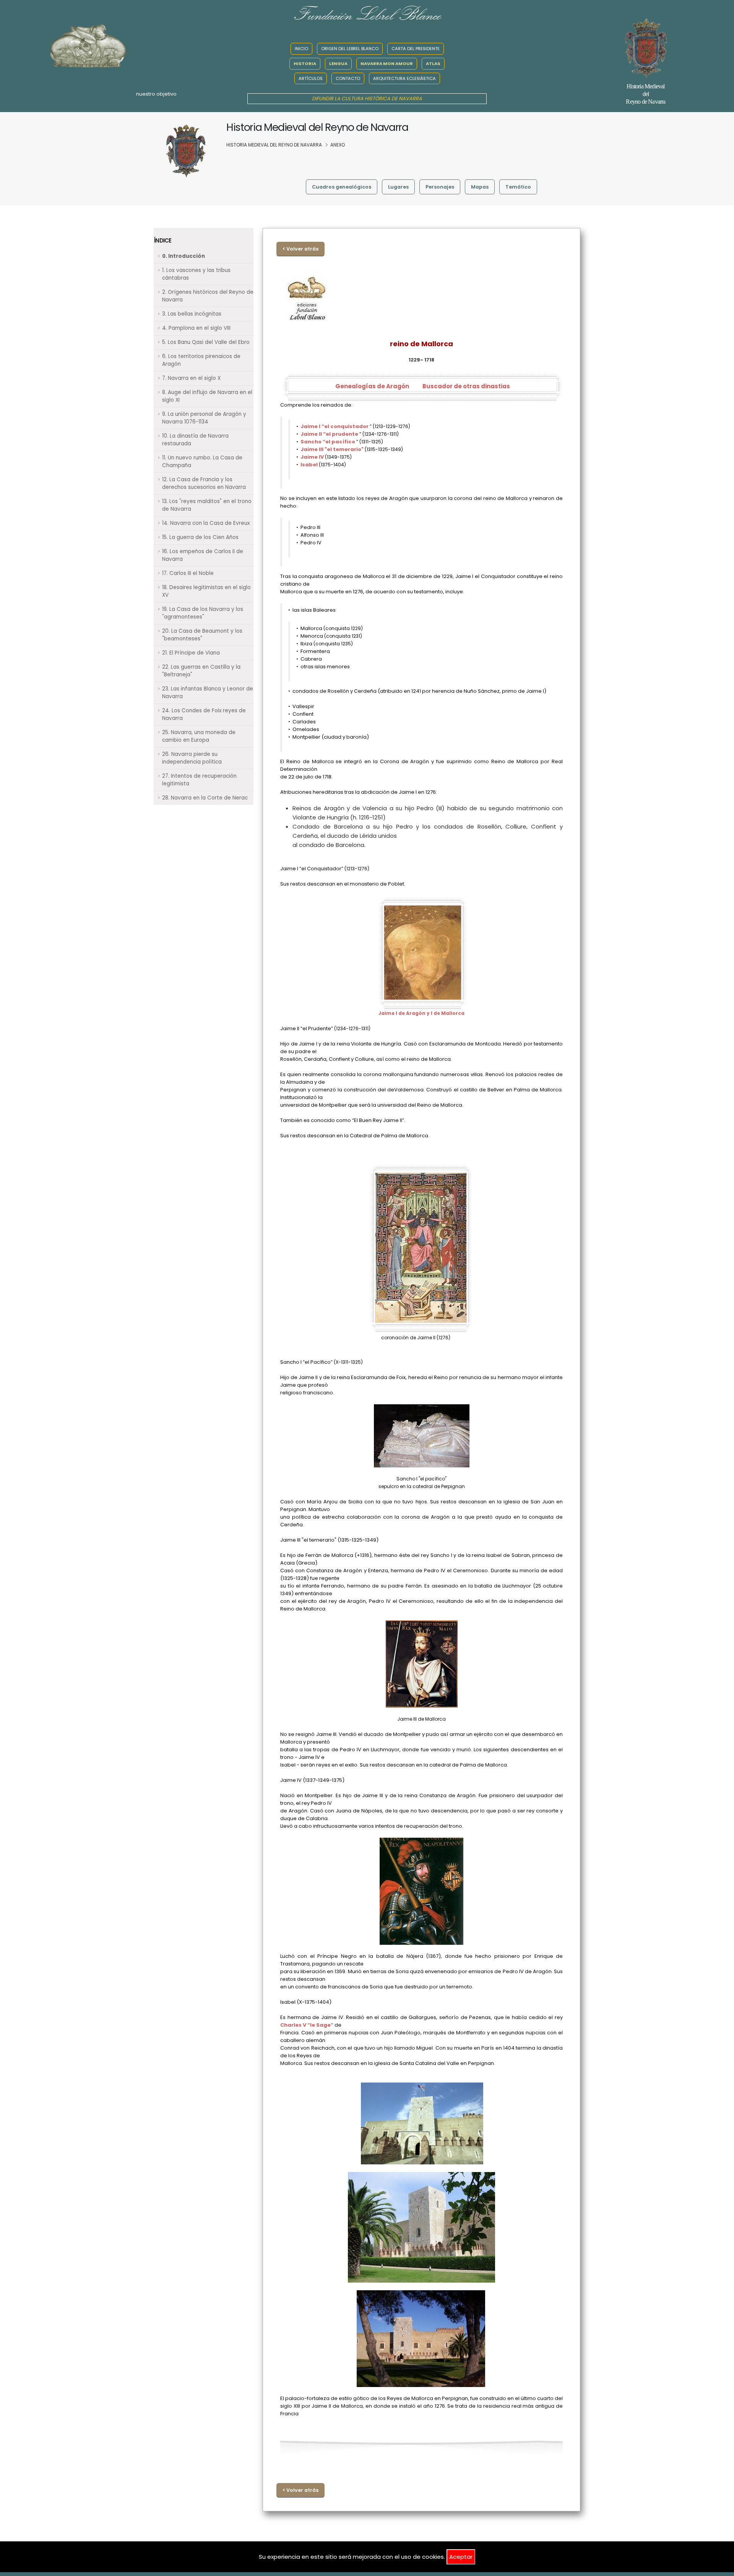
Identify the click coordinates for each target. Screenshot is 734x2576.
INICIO (301, 49)
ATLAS (433, 64)
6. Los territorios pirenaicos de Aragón (201, 360)
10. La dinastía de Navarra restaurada (195, 440)
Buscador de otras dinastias (466, 386)
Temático (518, 187)
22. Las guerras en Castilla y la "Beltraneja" (201, 671)
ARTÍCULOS (311, 78)
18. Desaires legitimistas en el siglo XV (206, 591)
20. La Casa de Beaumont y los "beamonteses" (202, 635)
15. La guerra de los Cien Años (200, 537)
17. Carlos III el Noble (188, 573)
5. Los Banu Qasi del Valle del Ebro (206, 342)
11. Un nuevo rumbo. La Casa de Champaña (202, 462)
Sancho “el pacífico (328, 442)
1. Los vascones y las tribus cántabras (196, 274)
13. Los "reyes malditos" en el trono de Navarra (207, 505)
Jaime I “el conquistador (335, 426)
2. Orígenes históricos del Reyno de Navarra (208, 296)
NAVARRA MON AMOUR (387, 64)
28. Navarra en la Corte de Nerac (205, 798)
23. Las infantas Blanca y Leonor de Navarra (208, 693)
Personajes (440, 187)
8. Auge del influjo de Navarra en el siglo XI (207, 396)
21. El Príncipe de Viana (191, 653)
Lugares (398, 187)
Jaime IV (313, 457)
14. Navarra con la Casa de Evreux (206, 523)
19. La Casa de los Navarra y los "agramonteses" (203, 613)
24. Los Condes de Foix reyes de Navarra (204, 714)
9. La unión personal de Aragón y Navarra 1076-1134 (204, 418)
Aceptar (461, 2557)
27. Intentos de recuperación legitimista (199, 780)
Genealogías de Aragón (372, 386)
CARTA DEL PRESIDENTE (416, 49)
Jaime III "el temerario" (333, 449)
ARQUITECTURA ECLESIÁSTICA (404, 78)
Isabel (310, 465)
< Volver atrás (300, 249)
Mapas (480, 187)
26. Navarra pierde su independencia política (192, 758)
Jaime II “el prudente (330, 434)
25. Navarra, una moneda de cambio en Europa (199, 736)
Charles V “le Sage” (307, 2025)
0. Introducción (183, 256)
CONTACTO (348, 78)
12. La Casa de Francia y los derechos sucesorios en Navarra (204, 483)
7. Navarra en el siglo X (191, 378)
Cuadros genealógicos (342, 187)
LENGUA (338, 64)
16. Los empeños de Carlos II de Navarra (203, 555)
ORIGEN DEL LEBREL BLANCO (350, 49)
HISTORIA (305, 64)
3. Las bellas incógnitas (192, 314)
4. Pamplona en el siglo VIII (196, 328)
